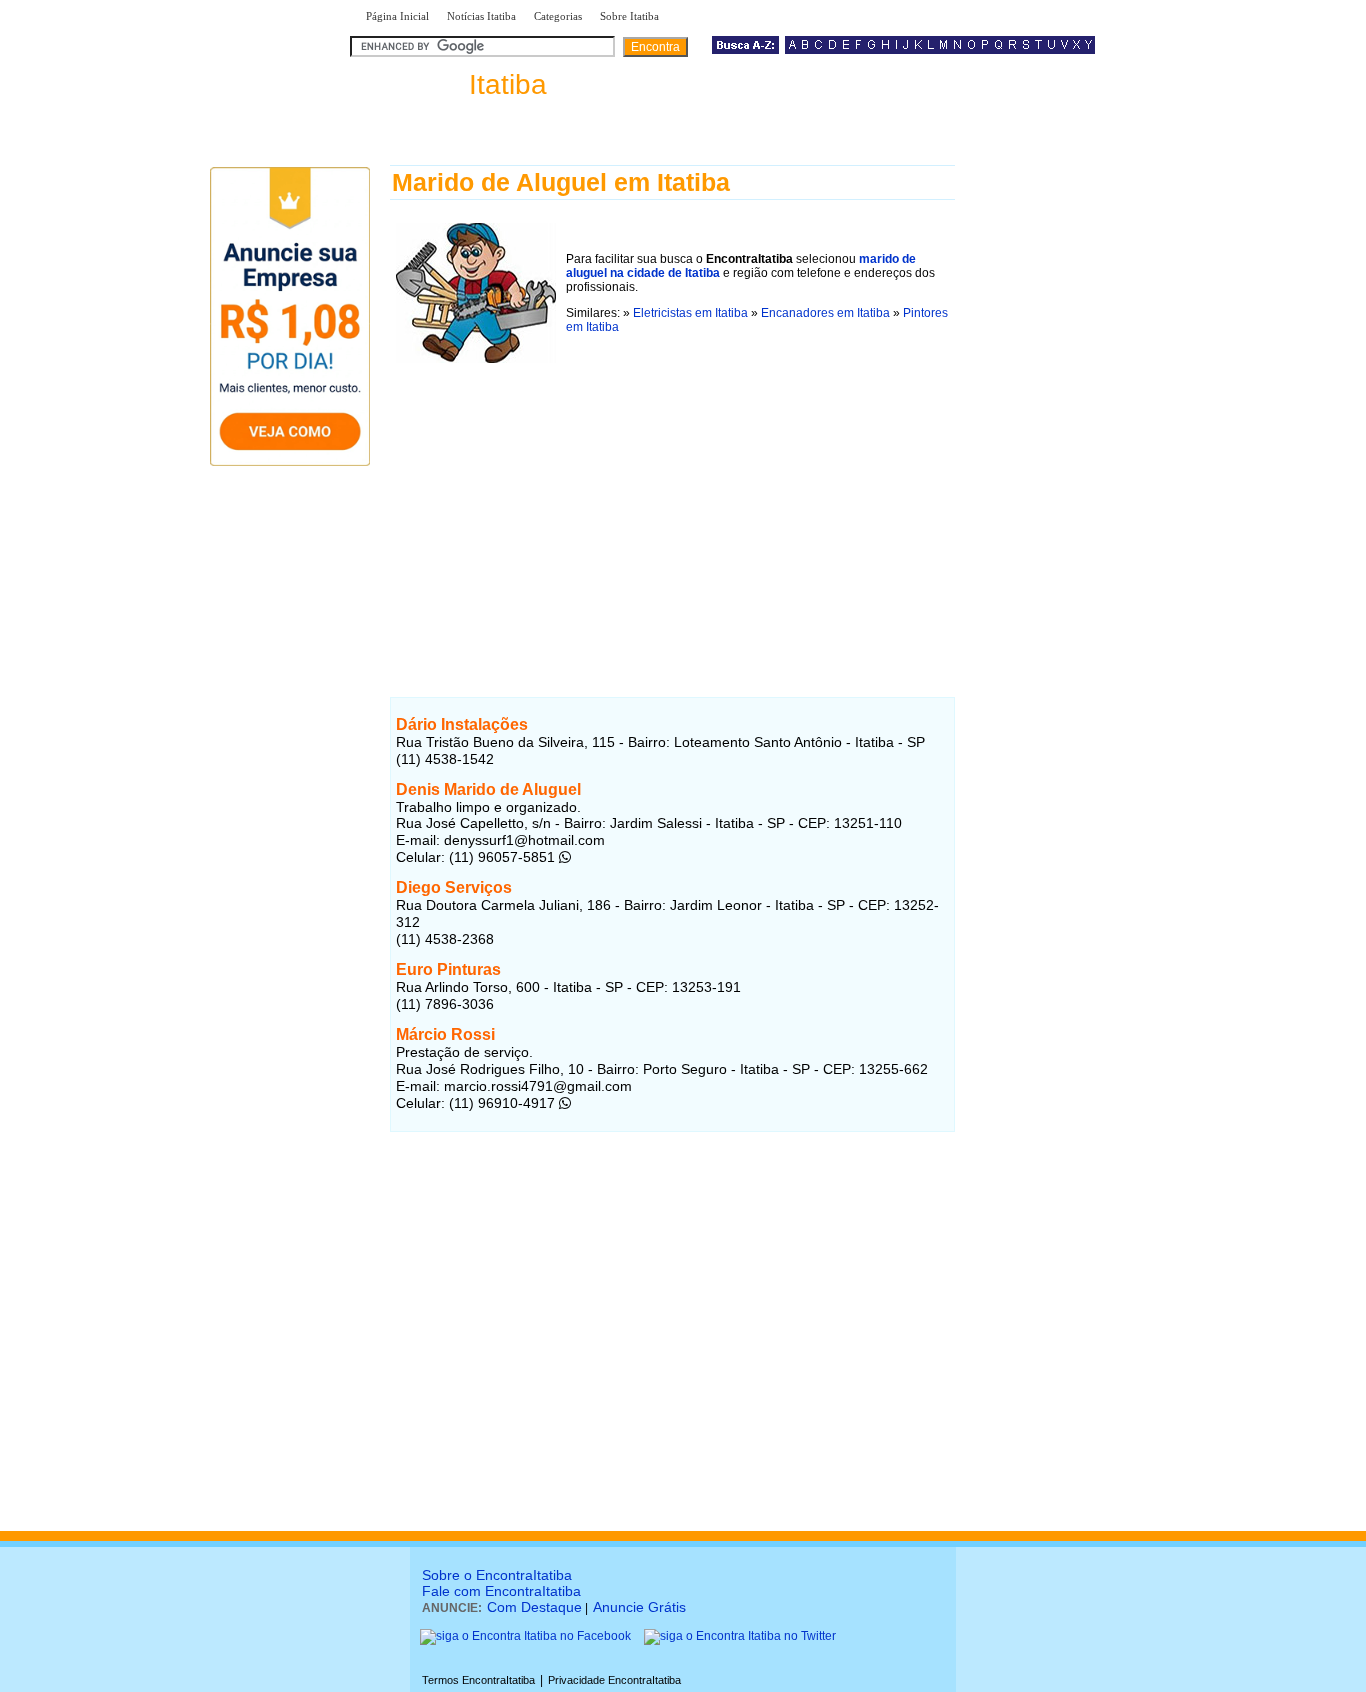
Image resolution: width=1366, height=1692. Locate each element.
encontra (452, 84)
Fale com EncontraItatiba (501, 1591)
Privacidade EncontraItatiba (614, 1680)
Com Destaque (534, 1607)
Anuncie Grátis (639, 1607)
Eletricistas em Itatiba (690, 313)
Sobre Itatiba (629, 16)
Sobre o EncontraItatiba (497, 1575)
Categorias (558, 16)
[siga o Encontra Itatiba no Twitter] (740, 1636)
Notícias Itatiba (481, 16)
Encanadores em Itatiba (825, 313)
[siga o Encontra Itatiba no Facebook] (525, 1636)
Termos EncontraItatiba (478, 1680)
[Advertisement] (672, 509)
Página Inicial (397, 16)
